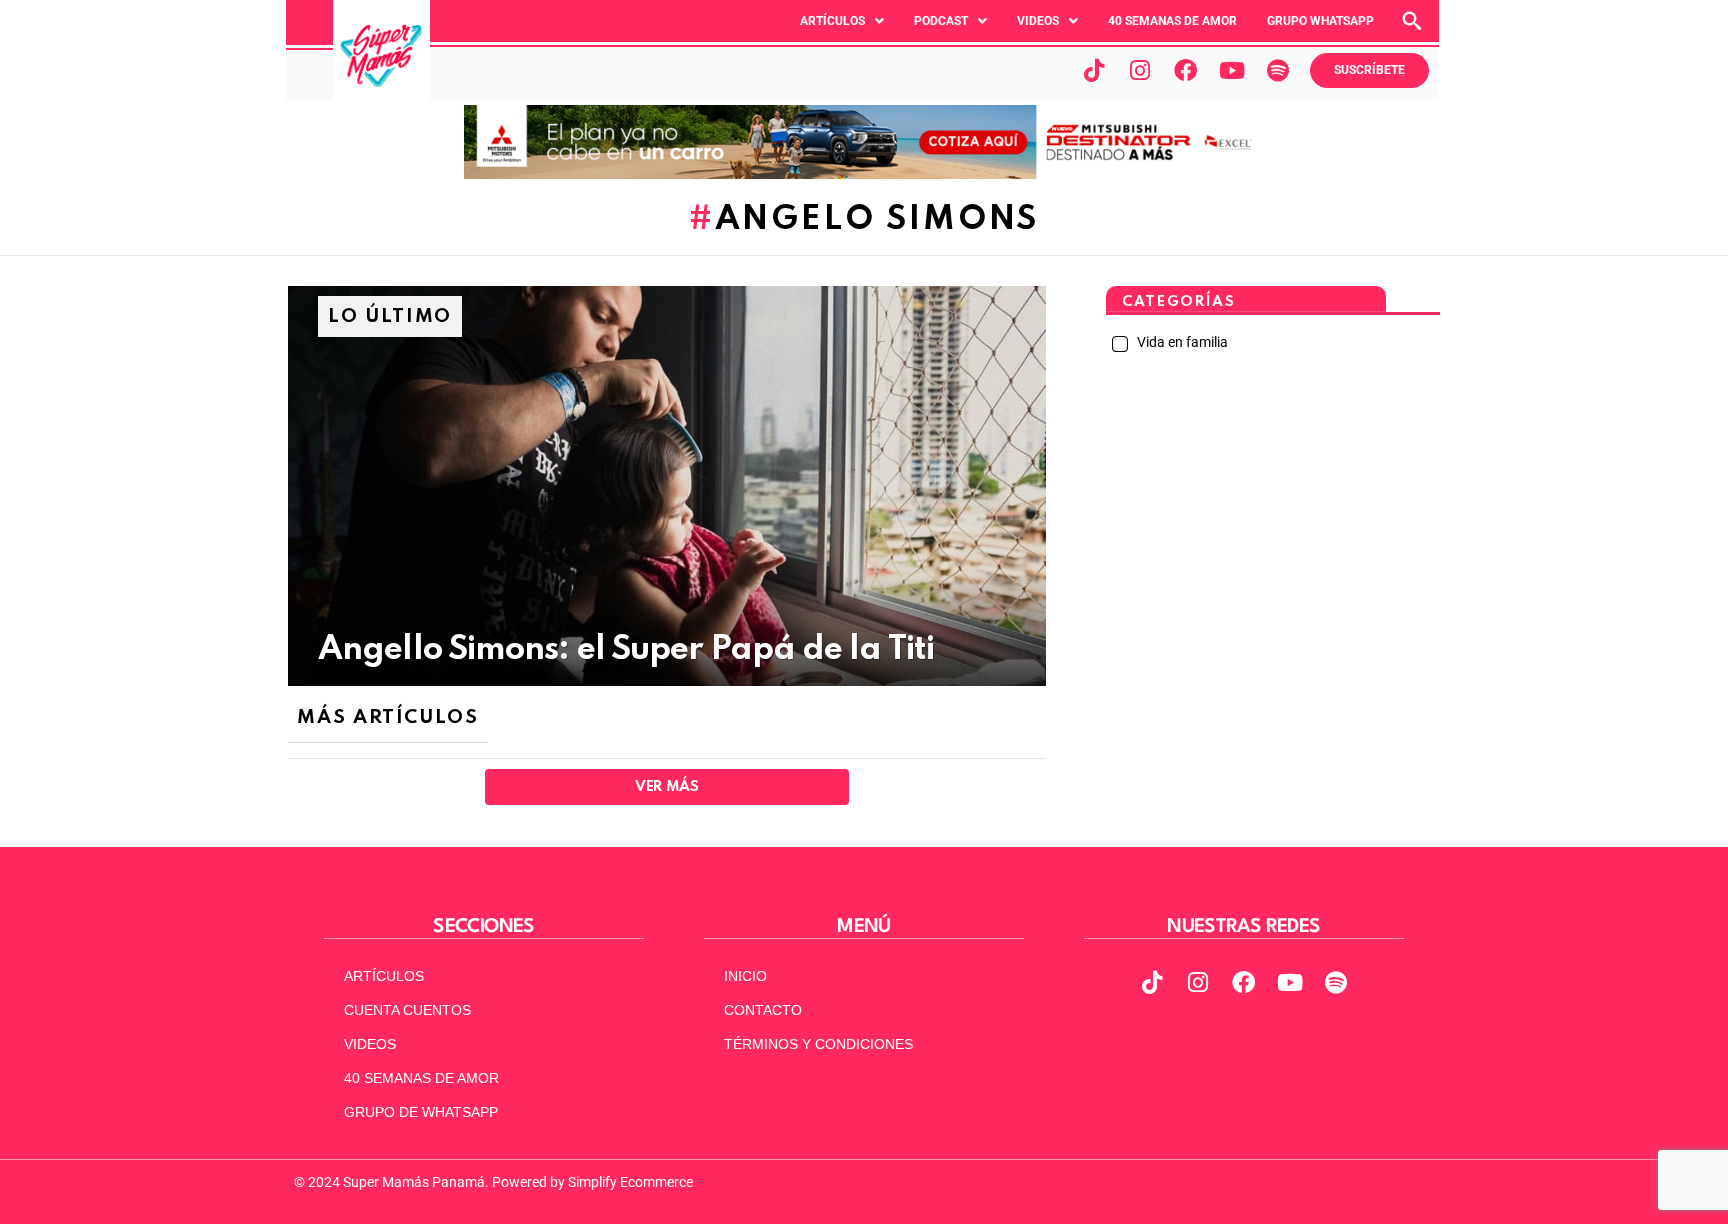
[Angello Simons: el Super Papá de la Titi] (667, 486)
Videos (1038, 21)
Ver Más (666, 787)
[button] (842, 21)
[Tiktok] (1094, 70)
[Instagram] (1140, 70)
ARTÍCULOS (384, 976)
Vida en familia (1181, 342)
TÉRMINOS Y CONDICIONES (818, 1044)
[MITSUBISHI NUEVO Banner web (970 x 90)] (864, 174)
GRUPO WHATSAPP (1320, 21)
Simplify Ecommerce (630, 1182)
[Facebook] (1186, 70)
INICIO (745, 976)
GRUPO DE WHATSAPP (421, 1112)
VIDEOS (370, 1044)
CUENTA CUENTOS (407, 1010)
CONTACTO (763, 1010)
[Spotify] (1278, 70)
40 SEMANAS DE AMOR (1172, 21)
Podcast (941, 21)
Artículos (832, 21)
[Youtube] (1232, 70)
